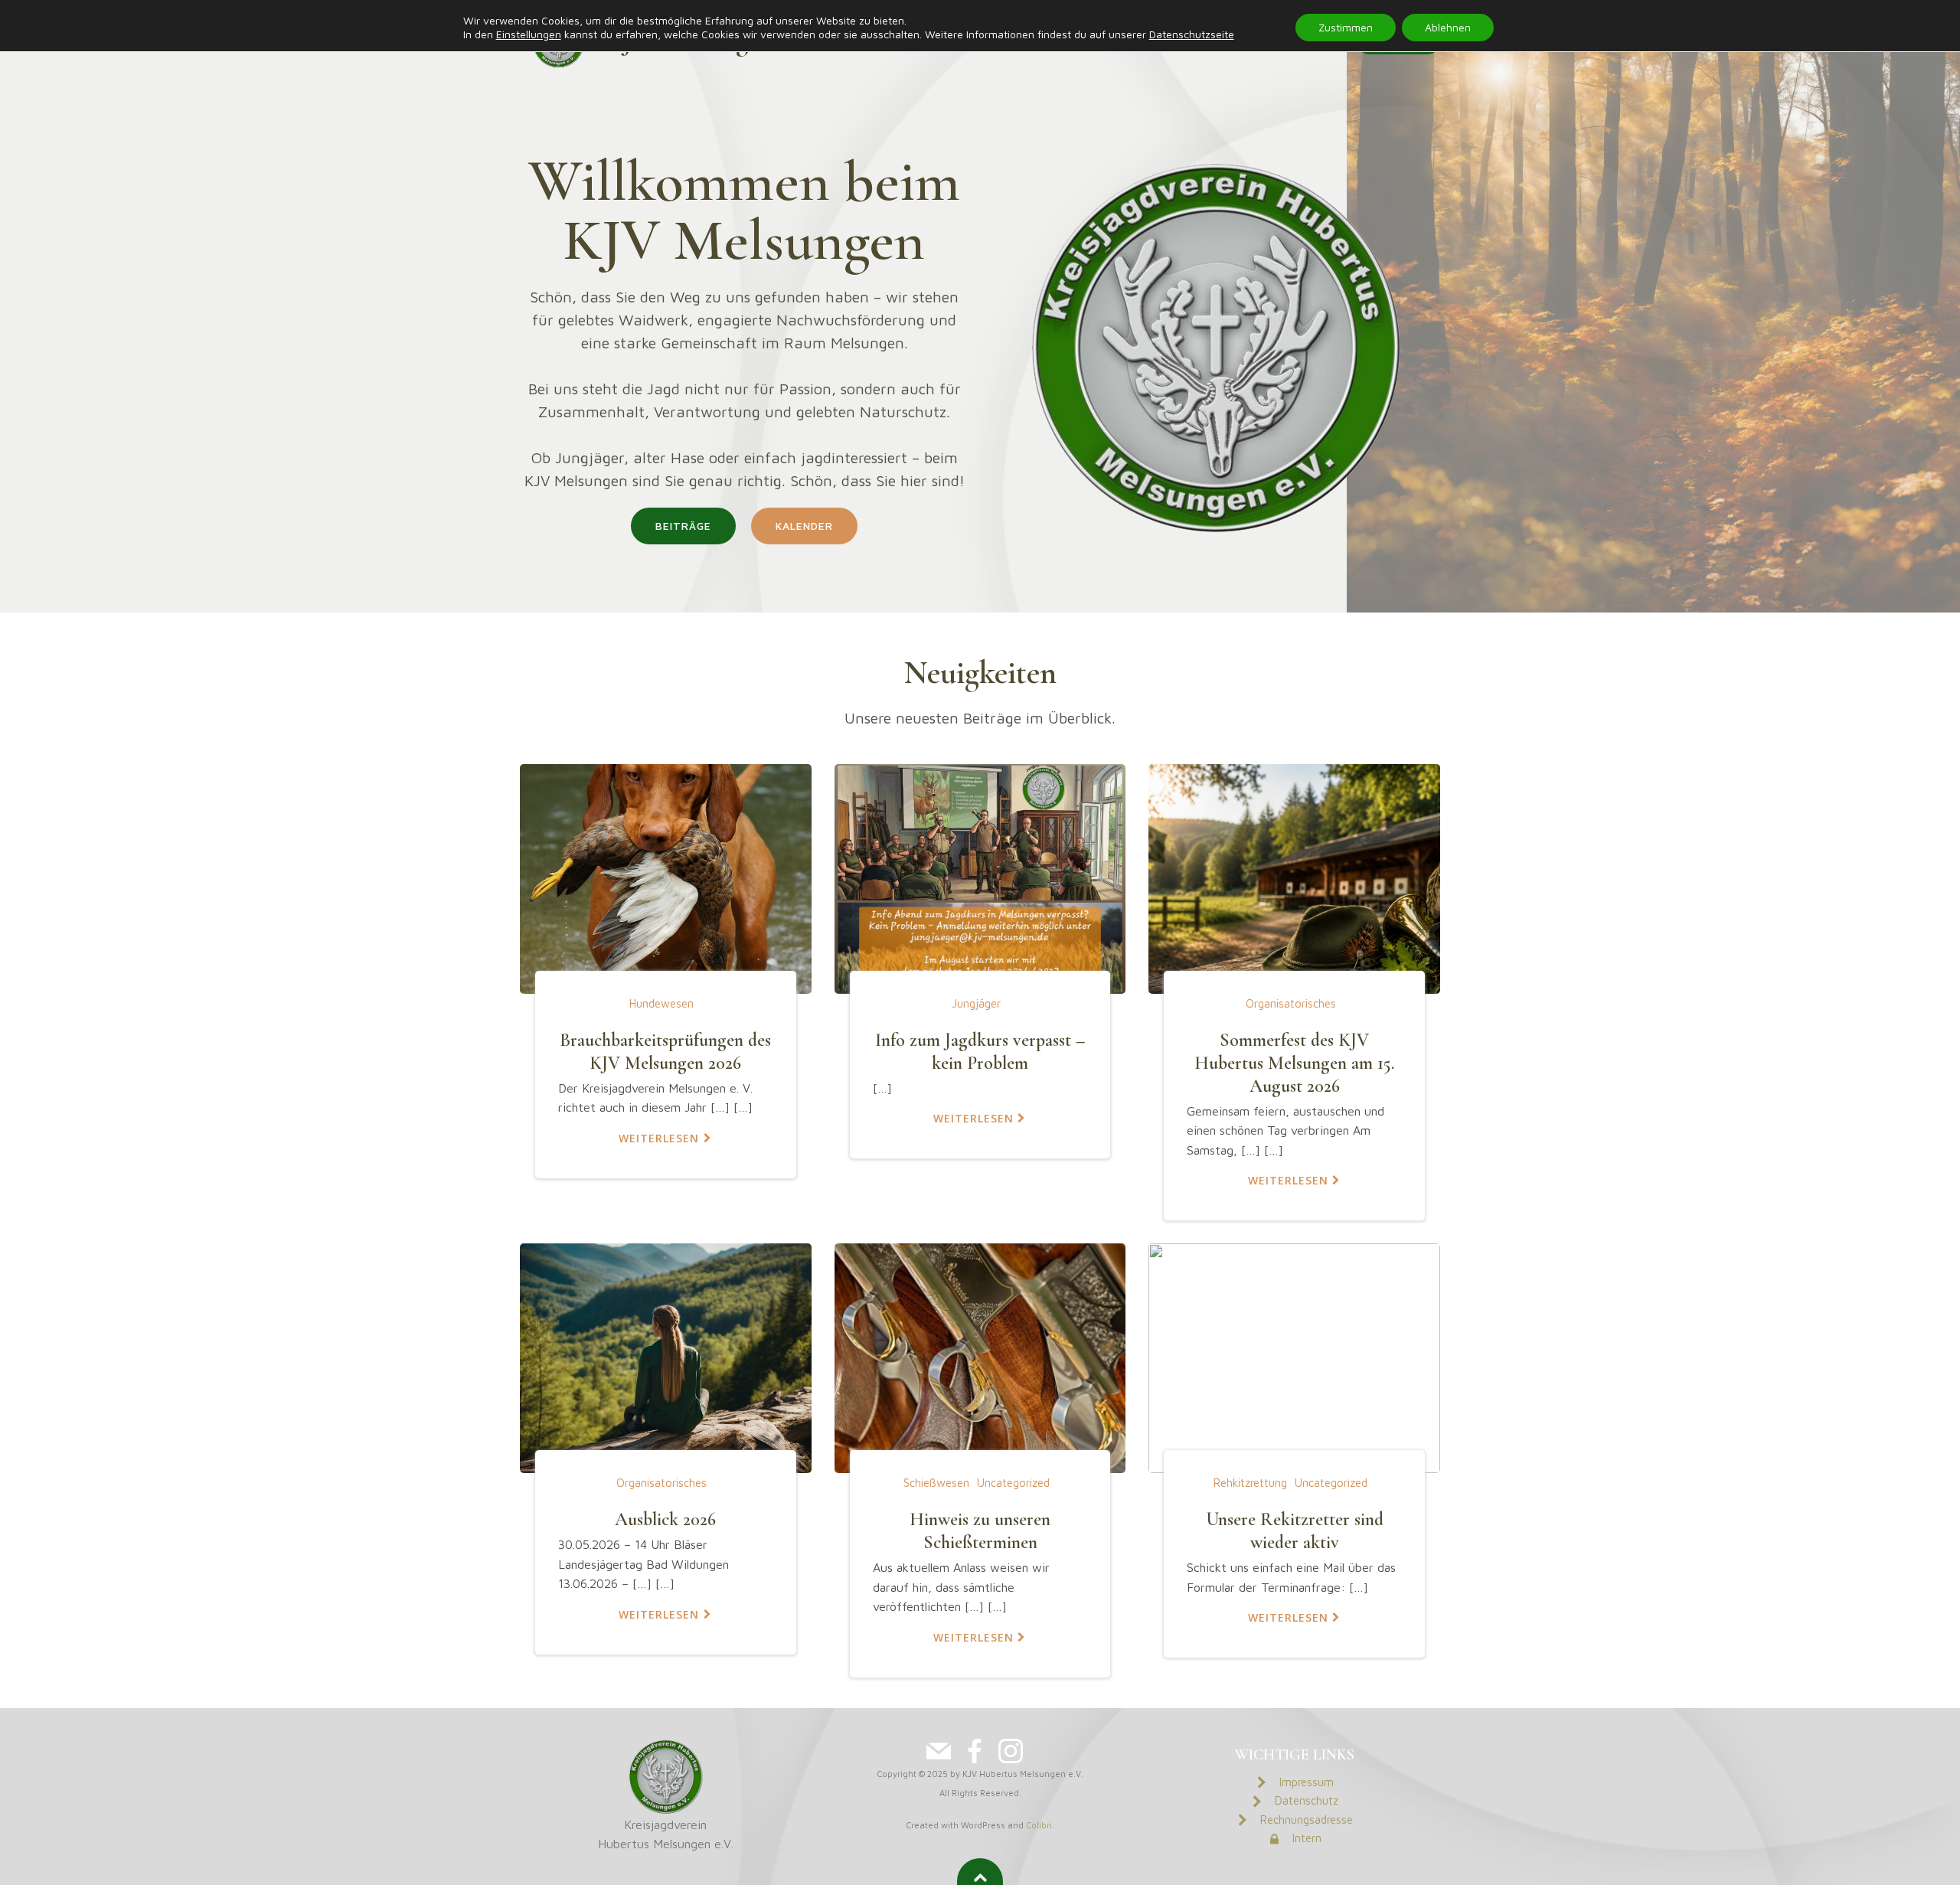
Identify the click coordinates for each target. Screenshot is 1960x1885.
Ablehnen (1448, 27)
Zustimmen (1346, 27)
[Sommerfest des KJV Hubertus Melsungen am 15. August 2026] (1294, 877)
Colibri (1039, 1825)
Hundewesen (661, 1003)
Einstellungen (529, 34)
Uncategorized (1013, 1483)
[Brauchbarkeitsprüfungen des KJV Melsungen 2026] (666, 877)
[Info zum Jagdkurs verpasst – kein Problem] (980, 877)
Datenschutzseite (1192, 34)
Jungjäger (976, 1003)
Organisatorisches (1291, 1003)
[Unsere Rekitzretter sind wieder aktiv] (1294, 1357)
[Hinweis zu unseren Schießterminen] (980, 1357)
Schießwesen (936, 1483)
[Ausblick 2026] (666, 1357)
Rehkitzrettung (1250, 1483)
